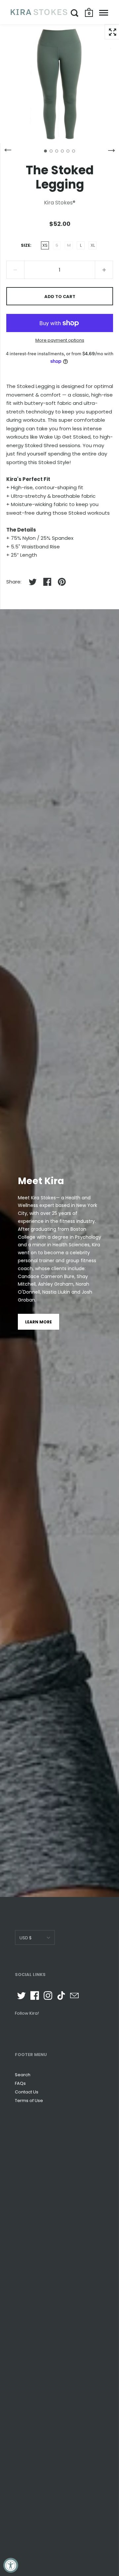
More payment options (60, 340)
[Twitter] (21, 1996)
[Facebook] (35, 1996)
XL (93, 245)
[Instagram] (48, 1996)
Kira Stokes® (60, 203)
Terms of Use (29, 2101)
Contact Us (27, 2092)
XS (45, 245)
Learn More (39, 1322)
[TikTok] (61, 1996)
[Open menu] (104, 13)
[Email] (74, 1996)
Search (23, 2075)
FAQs (20, 2083)
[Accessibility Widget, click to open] (11, 2565)
